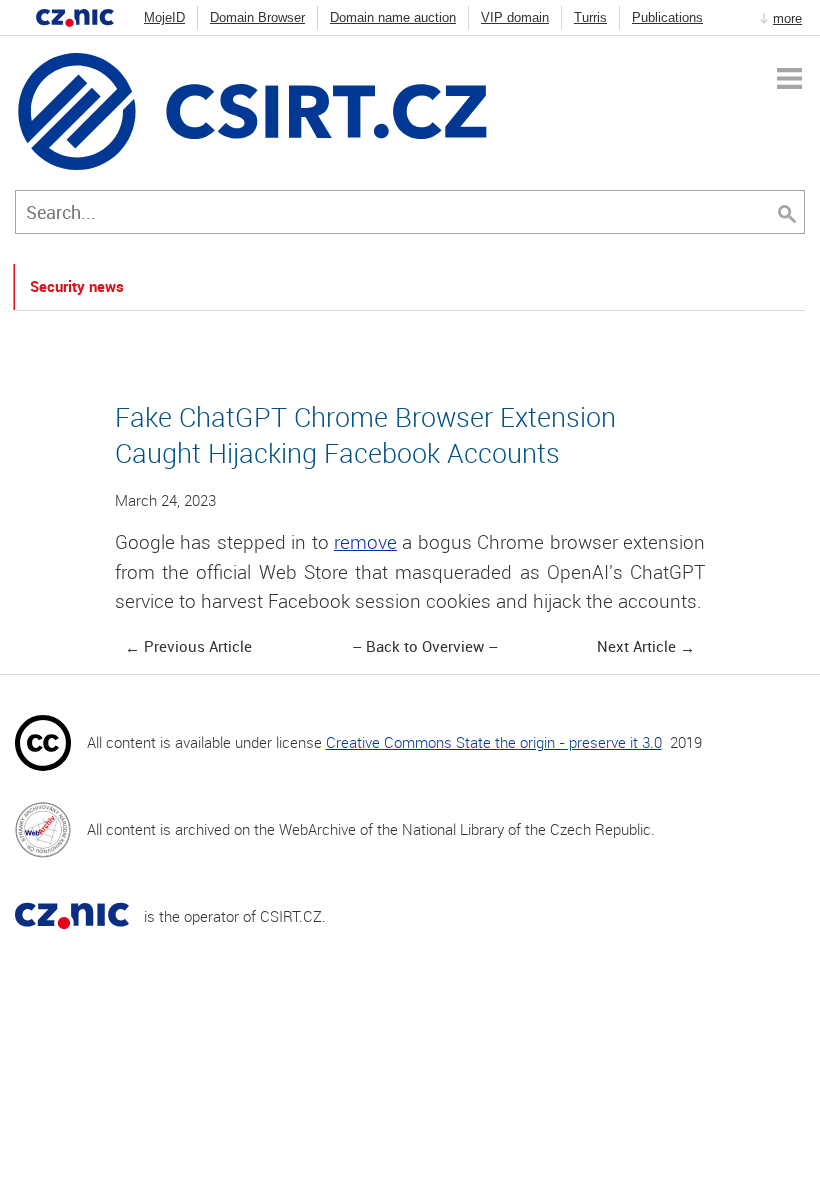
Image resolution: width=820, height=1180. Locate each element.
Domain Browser (257, 17)
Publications (667, 17)
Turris (590, 17)
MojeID (164, 17)
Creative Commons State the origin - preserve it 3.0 (494, 742)
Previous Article (198, 647)
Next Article (636, 647)
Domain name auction (393, 17)
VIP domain (515, 17)
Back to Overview (425, 647)
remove (365, 542)
